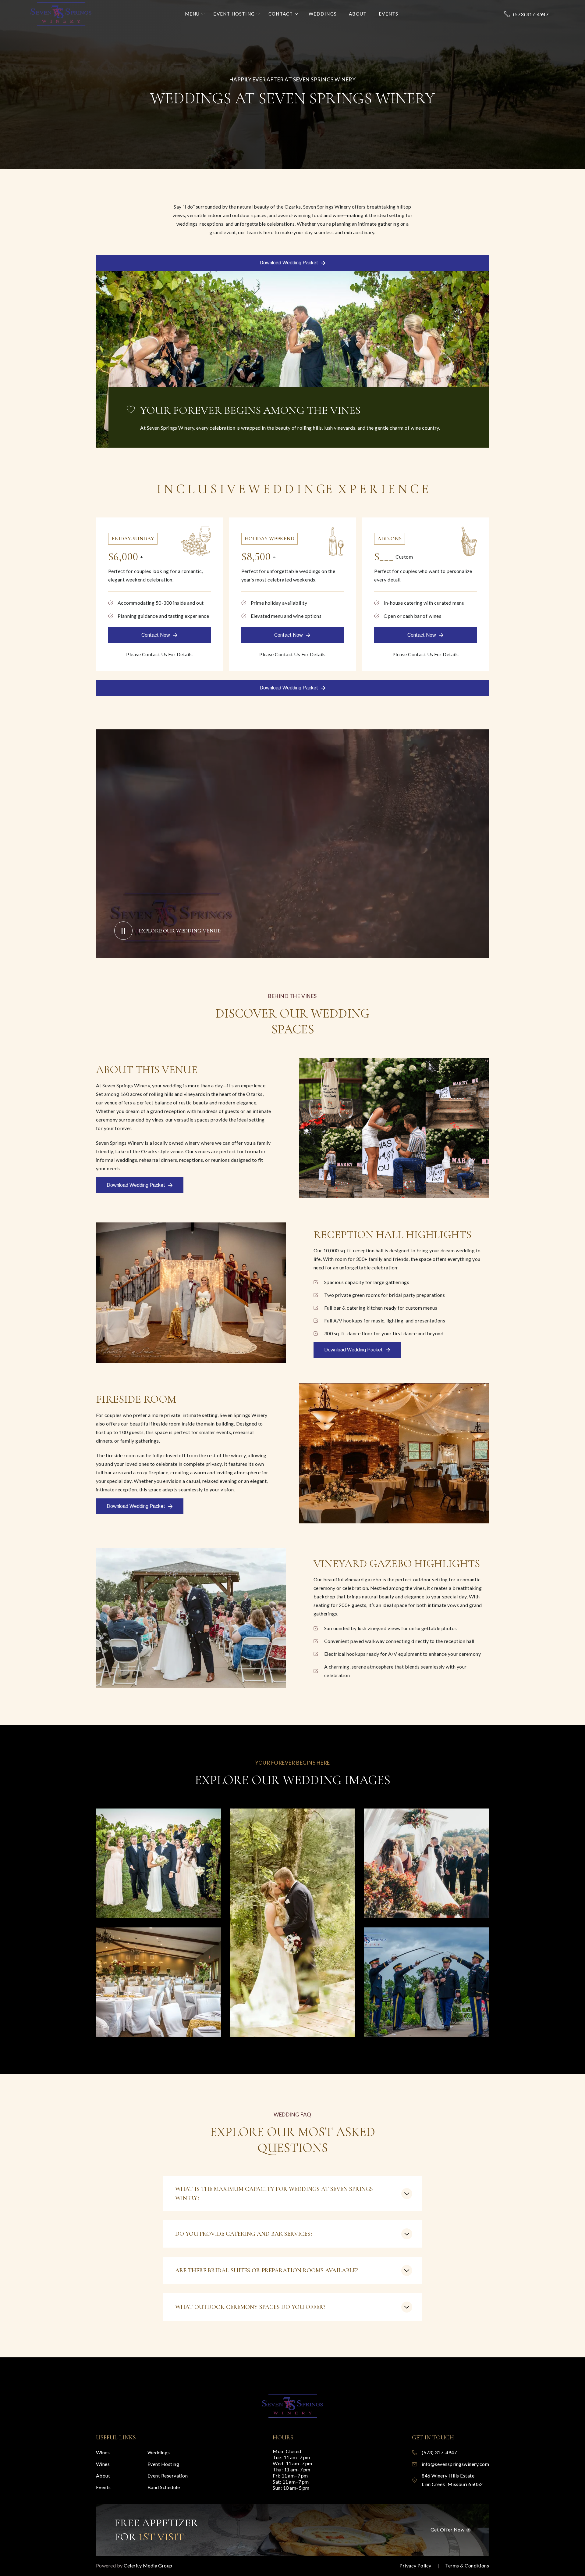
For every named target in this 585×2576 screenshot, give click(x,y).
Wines (103, 2452)
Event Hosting (163, 2464)
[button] (195, 14)
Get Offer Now (447, 2529)
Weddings (159, 2452)
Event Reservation (168, 2476)
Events (103, 2487)
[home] (61, 14)
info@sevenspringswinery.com (455, 2464)
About (103, 2476)
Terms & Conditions (467, 2565)
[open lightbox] (158, 1863)
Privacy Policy (415, 2565)
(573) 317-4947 (531, 14)
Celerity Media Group (148, 2565)
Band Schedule (164, 2487)
